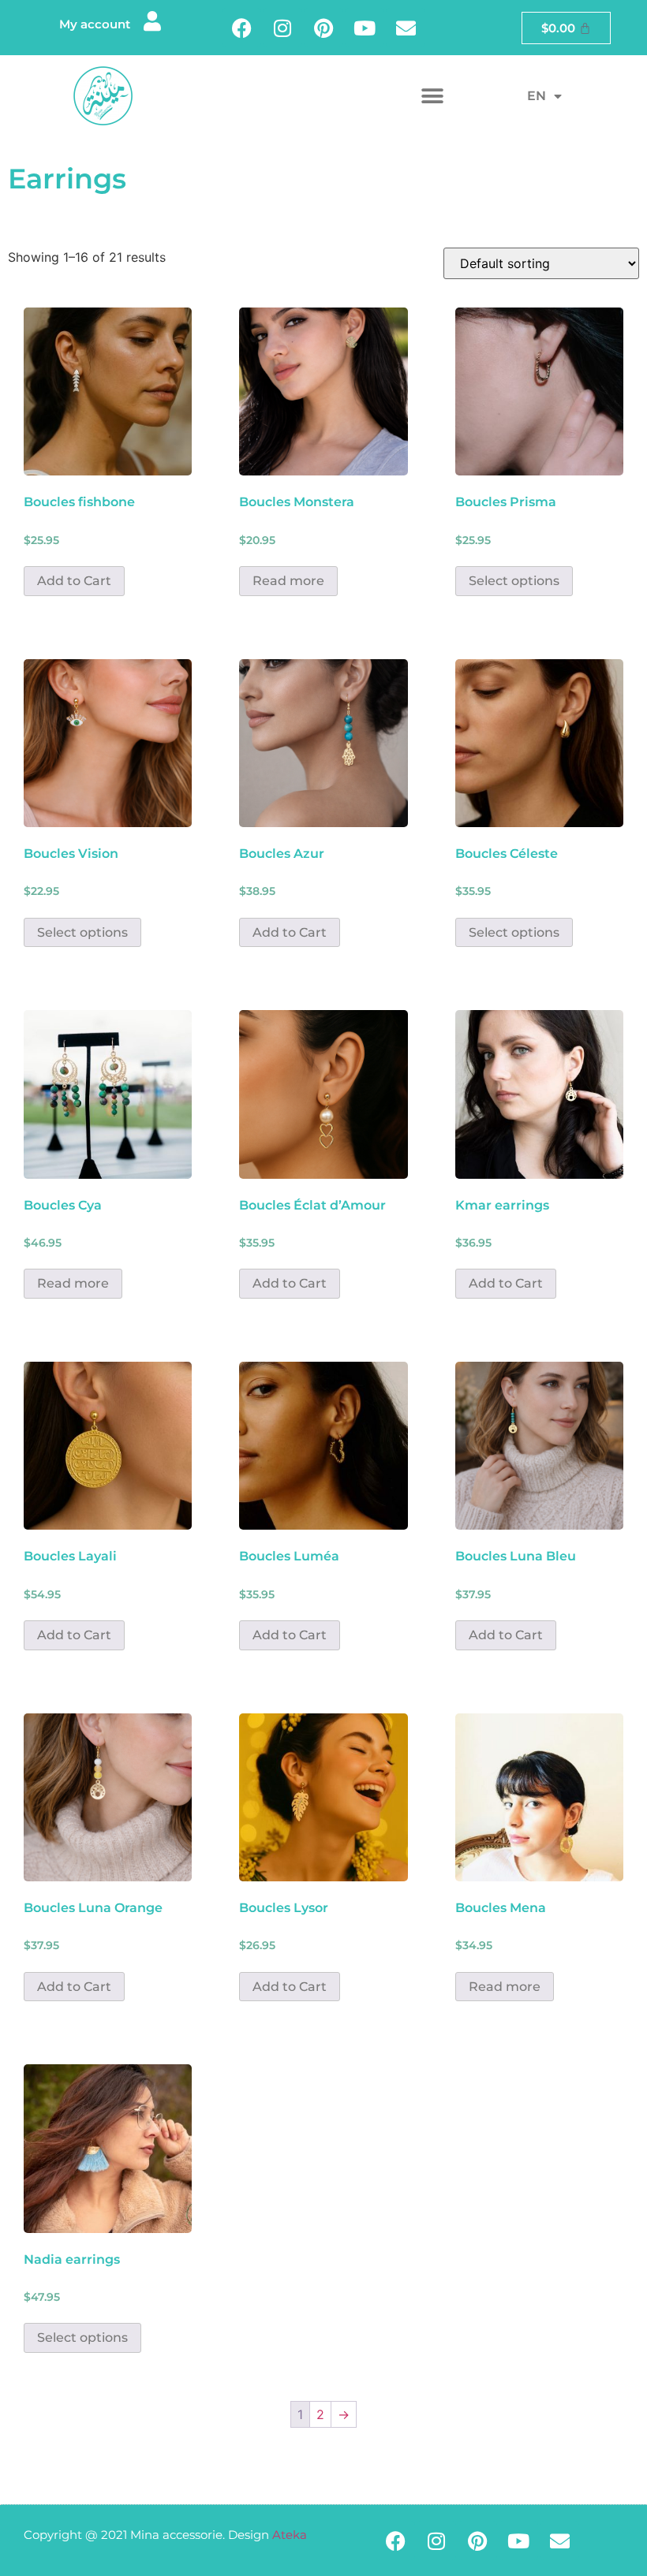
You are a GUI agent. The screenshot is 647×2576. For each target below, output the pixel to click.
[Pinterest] (323, 28)
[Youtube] (365, 28)
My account (95, 24)
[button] (432, 96)
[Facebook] (241, 28)
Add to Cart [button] (74, 581)
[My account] (152, 21)
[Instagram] (282, 28)
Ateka (290, 2535)
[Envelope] (406, 28)
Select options (514, 581)
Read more (288, 581)
